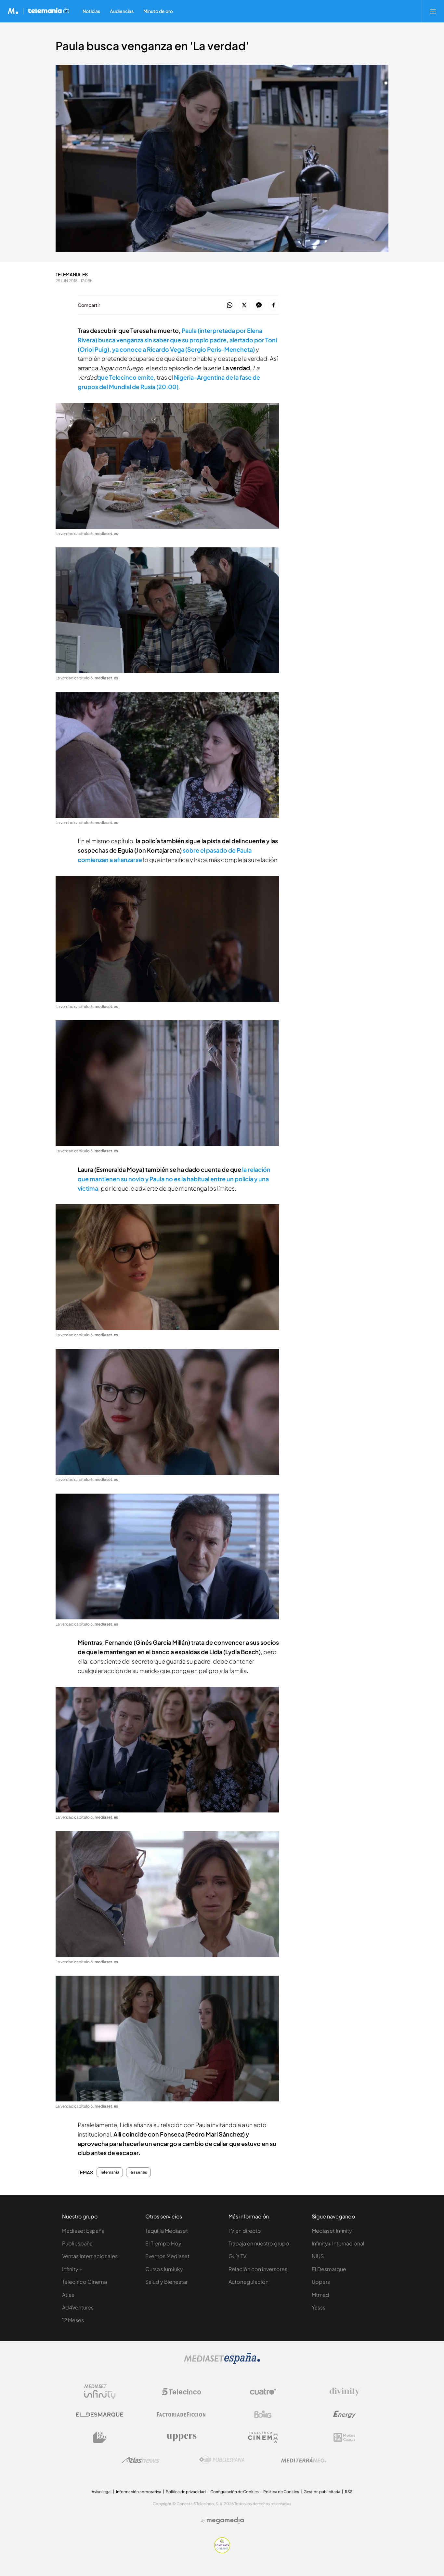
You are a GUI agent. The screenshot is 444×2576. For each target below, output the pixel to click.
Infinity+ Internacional (338, 2243)
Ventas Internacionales (90, 2256)
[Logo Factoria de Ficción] (181, 2414)
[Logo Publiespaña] (222, 2460)
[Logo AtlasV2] (141, 2460)
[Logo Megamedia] (225, 2520)
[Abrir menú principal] (433, 11)
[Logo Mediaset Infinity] (100, 2392)
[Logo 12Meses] (344, 2437)
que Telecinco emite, (126, 377)
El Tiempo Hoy (163, 2243)
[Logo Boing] (263, 2414)
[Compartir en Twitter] (244, 305)
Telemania (110, 2172)
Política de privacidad (186, 2492)
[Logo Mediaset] (222, 2362)
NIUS (318, 2256)
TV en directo (245, 2231)
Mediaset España (83, 2231)
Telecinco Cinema (85, 2282)
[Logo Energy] (345, 2414)
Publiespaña (77, 2243)
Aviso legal (102, 2492)
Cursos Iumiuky (164, 2269)
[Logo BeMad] (100, 2437)
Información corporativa (139, 2492)
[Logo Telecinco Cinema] (263, 2437)
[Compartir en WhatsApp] (230, 305)
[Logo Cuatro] (263, 2392)
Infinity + (72, 2269)
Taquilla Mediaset (167, 2231)
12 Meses (73, 2320)
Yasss (319, 2307)
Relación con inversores (258, 2269)
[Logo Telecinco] (181, 2392)
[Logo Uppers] (181, 2437)
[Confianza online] (222, 2551)
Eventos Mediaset (167, 2256)
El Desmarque (329, 2269)
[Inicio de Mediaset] (13, 11)
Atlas (68, 2295)
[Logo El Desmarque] (100, 2415)
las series (138, 2172)
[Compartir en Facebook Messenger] (259, 305)
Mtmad (320, 2295)
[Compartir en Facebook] (274, 305)
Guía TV (237, 2256)
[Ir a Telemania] (49, 11)
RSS (349, 2492)
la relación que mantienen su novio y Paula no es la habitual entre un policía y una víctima (174, 1179)
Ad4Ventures (78, 2307)
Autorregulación (248, 2282)
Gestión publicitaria (322, 2492)
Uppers (321, 2282)
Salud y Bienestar (166, 2282)
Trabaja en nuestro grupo (259, 2243)
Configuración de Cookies (235, 2492)
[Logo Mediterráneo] (304, 2460)
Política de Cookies (281, 2492)
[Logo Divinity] (345, 2392)
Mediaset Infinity (332, 2231)
